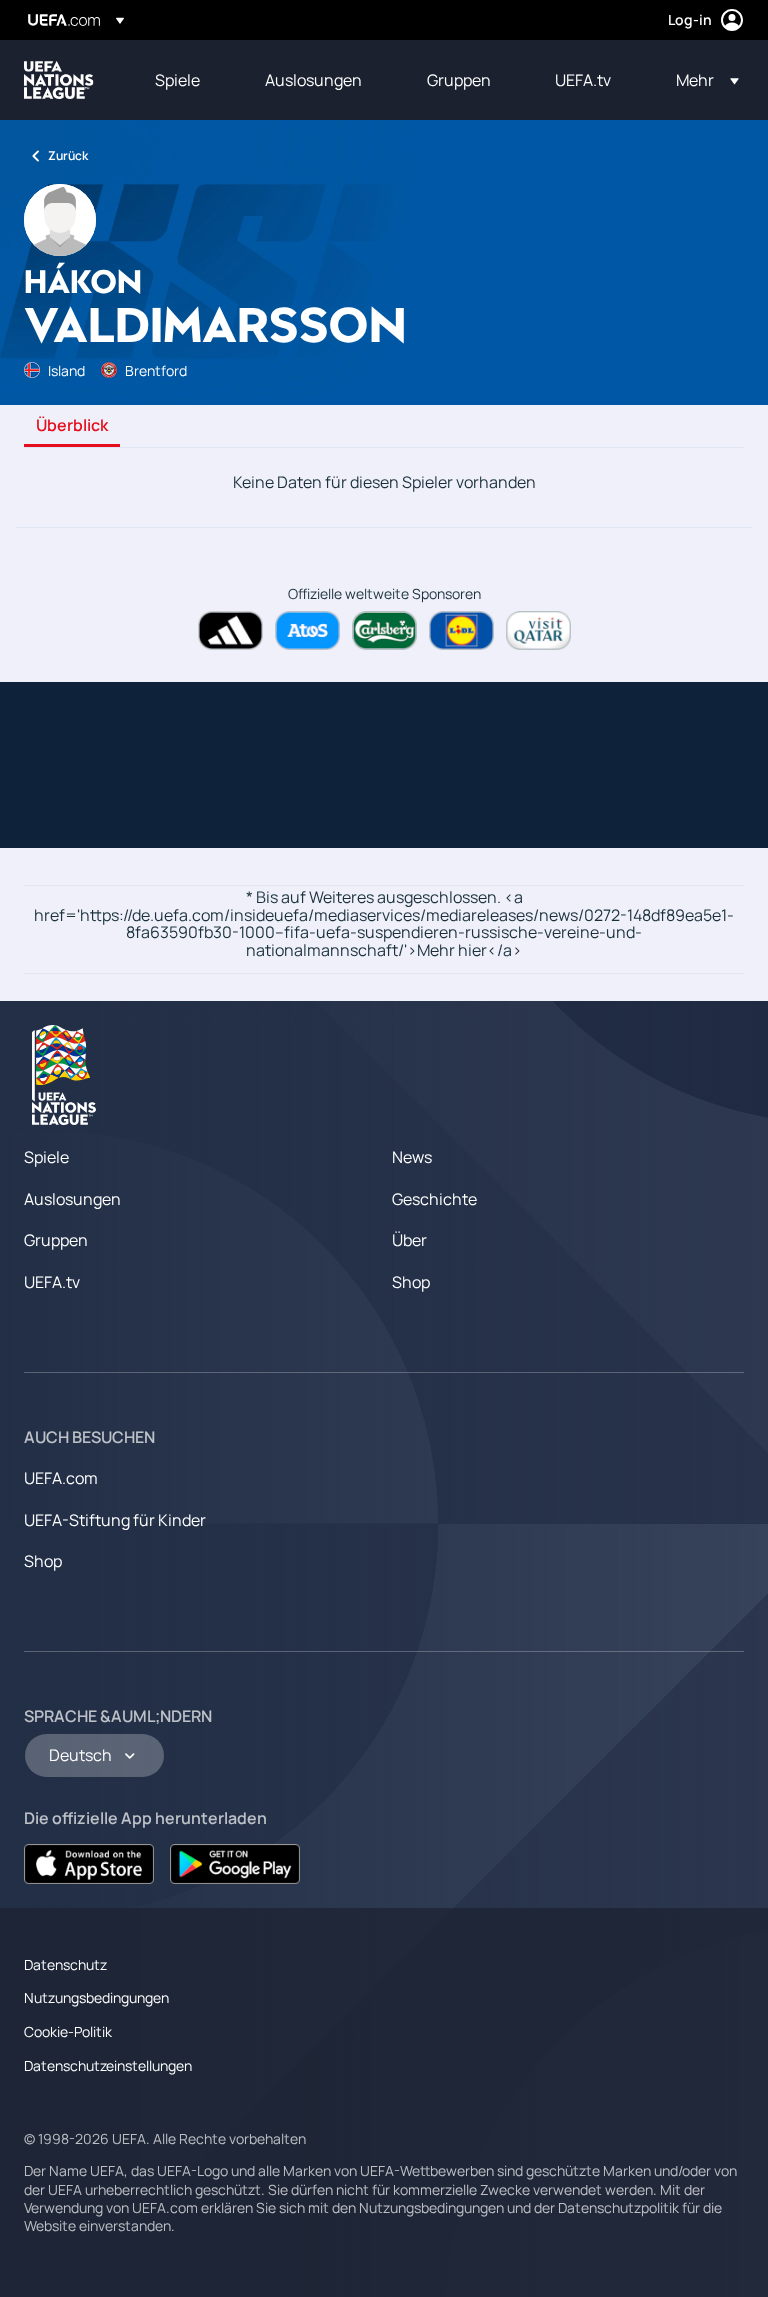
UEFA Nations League (59, 80)
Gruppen (56, 1240)
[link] (177, 80)
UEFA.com (61, 1478)
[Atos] (307, 630)
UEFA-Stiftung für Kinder (115, 1520)
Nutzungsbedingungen (96, 1997)
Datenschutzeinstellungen (108, 2065)
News (412, 1157)
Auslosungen (72, 1199)
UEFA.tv (52, 1282)
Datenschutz (65, 1964)
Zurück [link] (68, 155)
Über (409, 1240)
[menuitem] (185, 80)
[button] (701, 80)
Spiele (46, 1157)
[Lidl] (461, 630)
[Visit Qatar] (538, 630)
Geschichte (434, 1199)
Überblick (72, 426)
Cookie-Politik (68, 2031)
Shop (411, 1282)
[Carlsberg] (384, 630)
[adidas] (230, 630)
